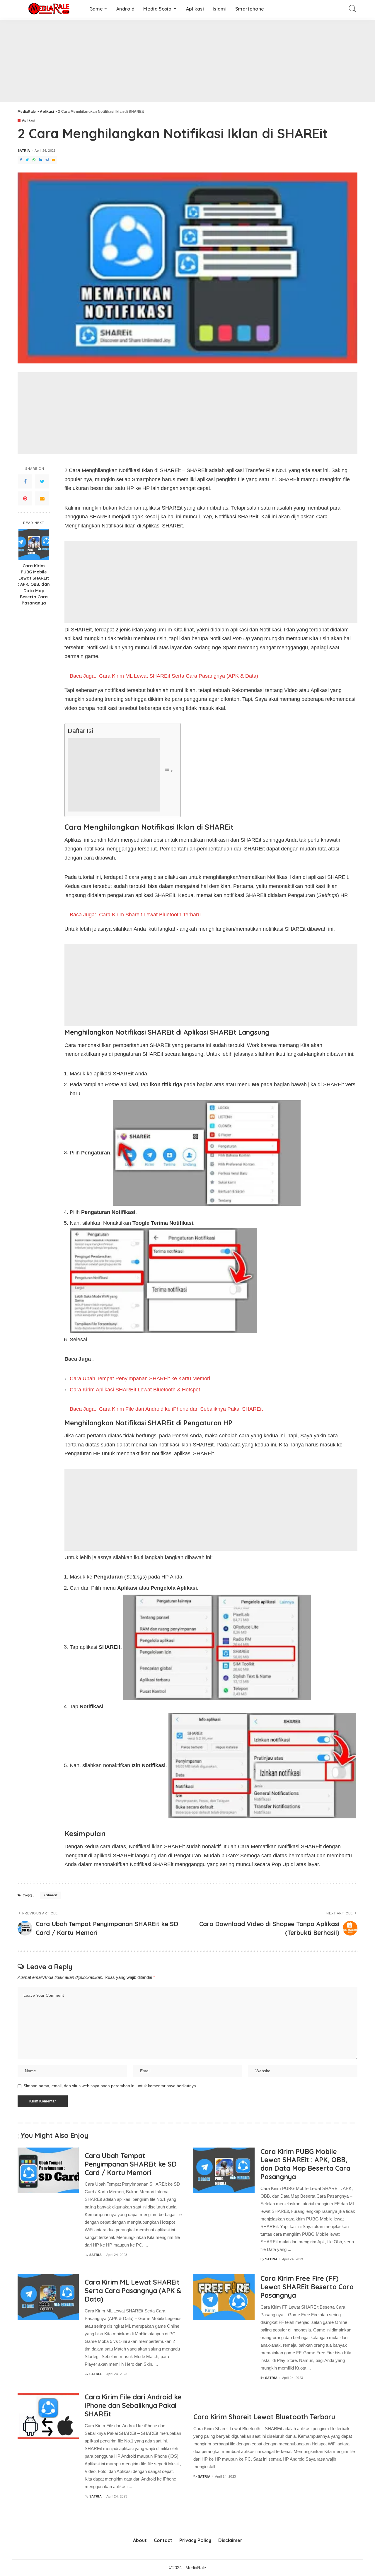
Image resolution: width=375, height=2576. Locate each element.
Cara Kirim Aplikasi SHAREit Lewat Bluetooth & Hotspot (135, 1390)
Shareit (52, 1895)
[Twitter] (42, 481)
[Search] (353, 9)
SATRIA (24, 151)
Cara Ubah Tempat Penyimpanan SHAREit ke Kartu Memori (140, 1378)
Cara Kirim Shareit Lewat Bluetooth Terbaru (264, 2417)
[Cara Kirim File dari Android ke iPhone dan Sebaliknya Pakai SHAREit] (48, 2416)
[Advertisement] (176, 61)
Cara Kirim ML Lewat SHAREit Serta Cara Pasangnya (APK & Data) (133, 2291)
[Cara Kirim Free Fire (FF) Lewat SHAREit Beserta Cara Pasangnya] (224, 2297)
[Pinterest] (25, 498)
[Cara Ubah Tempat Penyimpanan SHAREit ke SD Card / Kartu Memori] (48, 2171)
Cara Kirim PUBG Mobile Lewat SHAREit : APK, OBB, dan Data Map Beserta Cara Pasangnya (34, 584)
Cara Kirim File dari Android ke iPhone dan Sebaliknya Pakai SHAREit (133, 2405)
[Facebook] (25, 481)
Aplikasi (29, 121)
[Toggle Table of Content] (169, 770)
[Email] (42, 498)
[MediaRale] (49, 9)
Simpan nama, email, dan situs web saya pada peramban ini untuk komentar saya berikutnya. (110, 2086)
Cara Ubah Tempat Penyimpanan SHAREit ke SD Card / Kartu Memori (131, 2164)
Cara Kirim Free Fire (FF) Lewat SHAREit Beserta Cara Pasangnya (307, 2287)
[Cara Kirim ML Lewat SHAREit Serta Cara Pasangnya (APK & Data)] (48, 2297)
